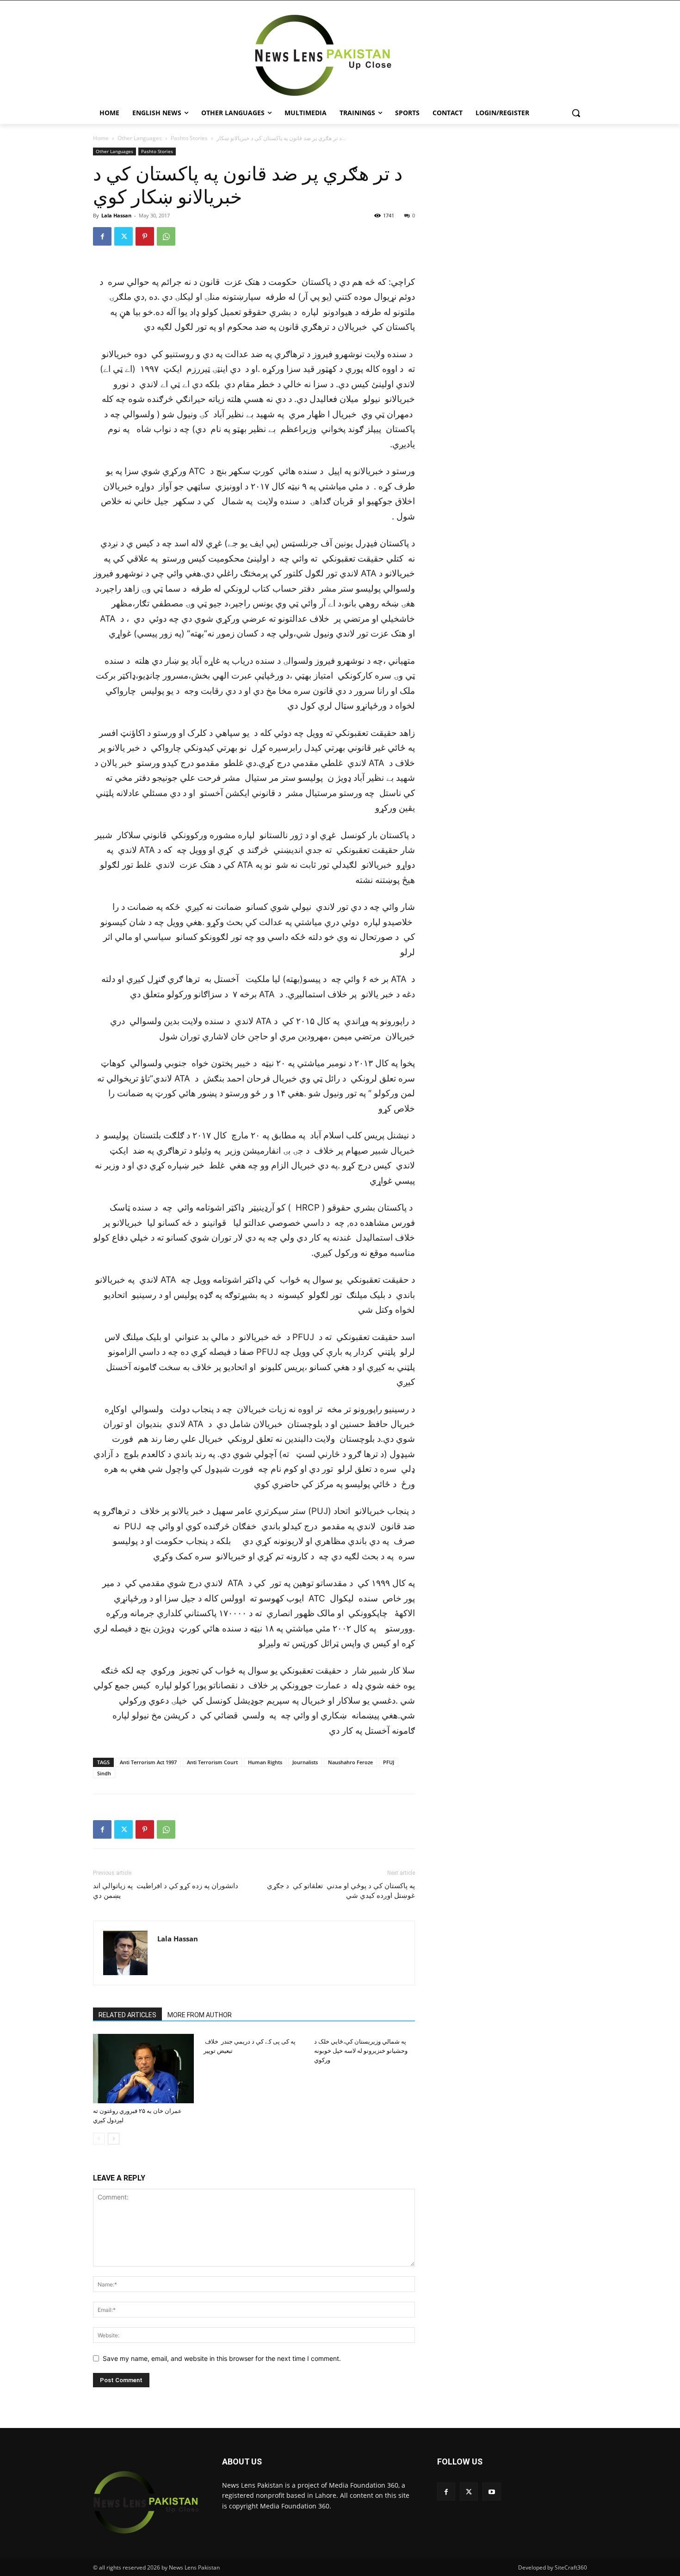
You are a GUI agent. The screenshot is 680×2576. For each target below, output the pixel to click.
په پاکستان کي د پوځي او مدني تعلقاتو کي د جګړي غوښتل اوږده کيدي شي (341, 1891)
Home (101, 138)
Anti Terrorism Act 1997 (148, 1762)
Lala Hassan (116, 215)
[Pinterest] (145, 236)
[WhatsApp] (166, 236)
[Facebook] (102, 236)
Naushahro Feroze (350, 1762)
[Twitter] (124, 236)
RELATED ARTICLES (127, 2015)
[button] (576, 113)
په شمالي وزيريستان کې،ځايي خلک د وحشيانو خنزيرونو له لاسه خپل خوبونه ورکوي (361, 2051)
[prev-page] (99, 2139)
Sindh (104, 1773)
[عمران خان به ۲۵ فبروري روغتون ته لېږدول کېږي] (143, 2069)
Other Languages (140, 138)
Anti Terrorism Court (212, 1762)
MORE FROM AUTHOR (200, 2015)
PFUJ (389, 1762)
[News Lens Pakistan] (323, 56)
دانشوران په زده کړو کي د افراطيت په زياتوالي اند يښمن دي (166, 1891)
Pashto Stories (189, 138)
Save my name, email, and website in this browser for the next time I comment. (222, 2358)
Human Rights (265, 1762)
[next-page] (114, 2139)
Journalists (305, 1762)
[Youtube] (491, 2492)
